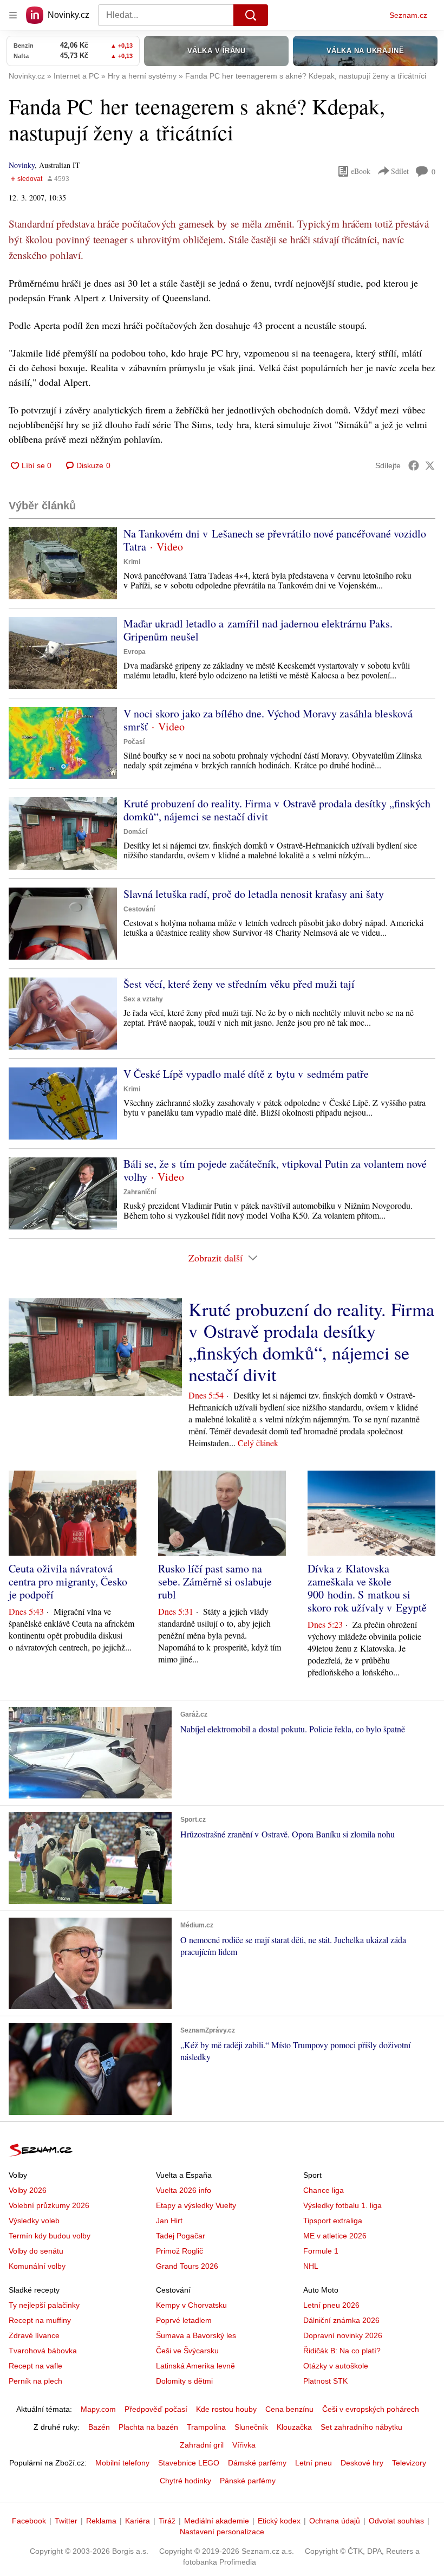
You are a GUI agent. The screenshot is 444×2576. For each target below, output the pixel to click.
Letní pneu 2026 (331, 2305)
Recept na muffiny (40, 2320)
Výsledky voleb (34, 2221)
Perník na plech (35, 2381)
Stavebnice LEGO (189, 2463)
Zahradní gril (202, 2445)
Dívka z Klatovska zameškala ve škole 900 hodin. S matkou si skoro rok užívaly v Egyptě (367, 1588)
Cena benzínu (289, 2409)
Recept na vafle (35, 2366)
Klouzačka (294, 2427)
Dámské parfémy (257, 2463)
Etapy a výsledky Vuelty (196, 2205)
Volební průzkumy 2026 (49, 2205)
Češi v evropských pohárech (371, 2409)
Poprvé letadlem (184, 2320)
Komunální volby (37, 2266)
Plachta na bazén (148, 2427)
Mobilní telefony (122, 2463)
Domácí (135, 832)
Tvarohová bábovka (43, 2351)
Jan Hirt (169, 2221)
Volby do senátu (36, 2251)
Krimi (132, 562)
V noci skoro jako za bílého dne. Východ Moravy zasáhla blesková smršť (268, 720)
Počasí (134, 742)
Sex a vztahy (143, 999)
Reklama (101, 2521)
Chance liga (324, 2190)
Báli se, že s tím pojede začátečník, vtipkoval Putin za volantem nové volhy (275, 1170)
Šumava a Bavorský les (196, 2335)
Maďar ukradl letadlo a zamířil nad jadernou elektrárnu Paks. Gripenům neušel (258, 630)
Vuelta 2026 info (184, 2190)
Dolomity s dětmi (184, 2381)
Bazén (99, 2427)
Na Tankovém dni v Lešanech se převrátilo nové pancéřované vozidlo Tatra (275, 540)
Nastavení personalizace (222, 2532)
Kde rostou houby (226, 2409)
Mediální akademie (217, 2521)
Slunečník (251, 2427)
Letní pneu (314, 2463)
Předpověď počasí (156, 2409)
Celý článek (258, 1443)
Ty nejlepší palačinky (44, 2305)
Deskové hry (362, 2463)
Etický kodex (279, 2521)
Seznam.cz (408, 15)
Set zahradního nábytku (361, 2427)
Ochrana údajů (335, 2521)
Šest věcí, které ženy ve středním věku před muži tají (239, 984)
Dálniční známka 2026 (341, 2320)
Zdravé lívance (34, 2335)
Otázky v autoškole (336, 2366)
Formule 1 (321, 2251)
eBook (361, 171)
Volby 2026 (28, 2190)
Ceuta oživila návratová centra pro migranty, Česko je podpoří (68, 1581)
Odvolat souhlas (396, 2521)
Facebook (29, 2521)
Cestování (139, 909)
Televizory (409, 2463)
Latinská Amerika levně (195, 2366)
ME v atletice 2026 (335, 2236)
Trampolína (206, 2427)
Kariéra (138, 2521)
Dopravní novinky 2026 (343, 2335)
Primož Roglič (179, 2251)
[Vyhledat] (251, 15)
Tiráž (167, 2521)
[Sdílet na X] (430, 465)
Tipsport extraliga (333, 2221)
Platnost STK (325, 2381)
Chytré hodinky (185, 2481)
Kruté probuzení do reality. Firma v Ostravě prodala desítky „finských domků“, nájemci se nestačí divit (277, 810)
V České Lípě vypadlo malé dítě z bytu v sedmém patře (246, 1074)
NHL (311, 2266)
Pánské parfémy (248, 2481)
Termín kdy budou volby (50, 2236)
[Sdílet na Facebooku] (414, 465)
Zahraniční (140, 1192)
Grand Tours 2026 (187, 2266)
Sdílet (400, 171)
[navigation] (13, 15)
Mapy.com (98, 2409)
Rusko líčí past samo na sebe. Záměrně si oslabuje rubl (215, 1581)
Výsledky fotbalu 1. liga (342, 2205)
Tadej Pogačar (181, 2236)
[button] (63, 563)
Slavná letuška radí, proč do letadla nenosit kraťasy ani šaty (254, 894)
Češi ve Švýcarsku (187, 2351)
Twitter (66, 2521)
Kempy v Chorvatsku (191, 2305)
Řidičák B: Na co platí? (342, 2351)
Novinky (22, 165)
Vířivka (244, 2445)
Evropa (135, 652)
